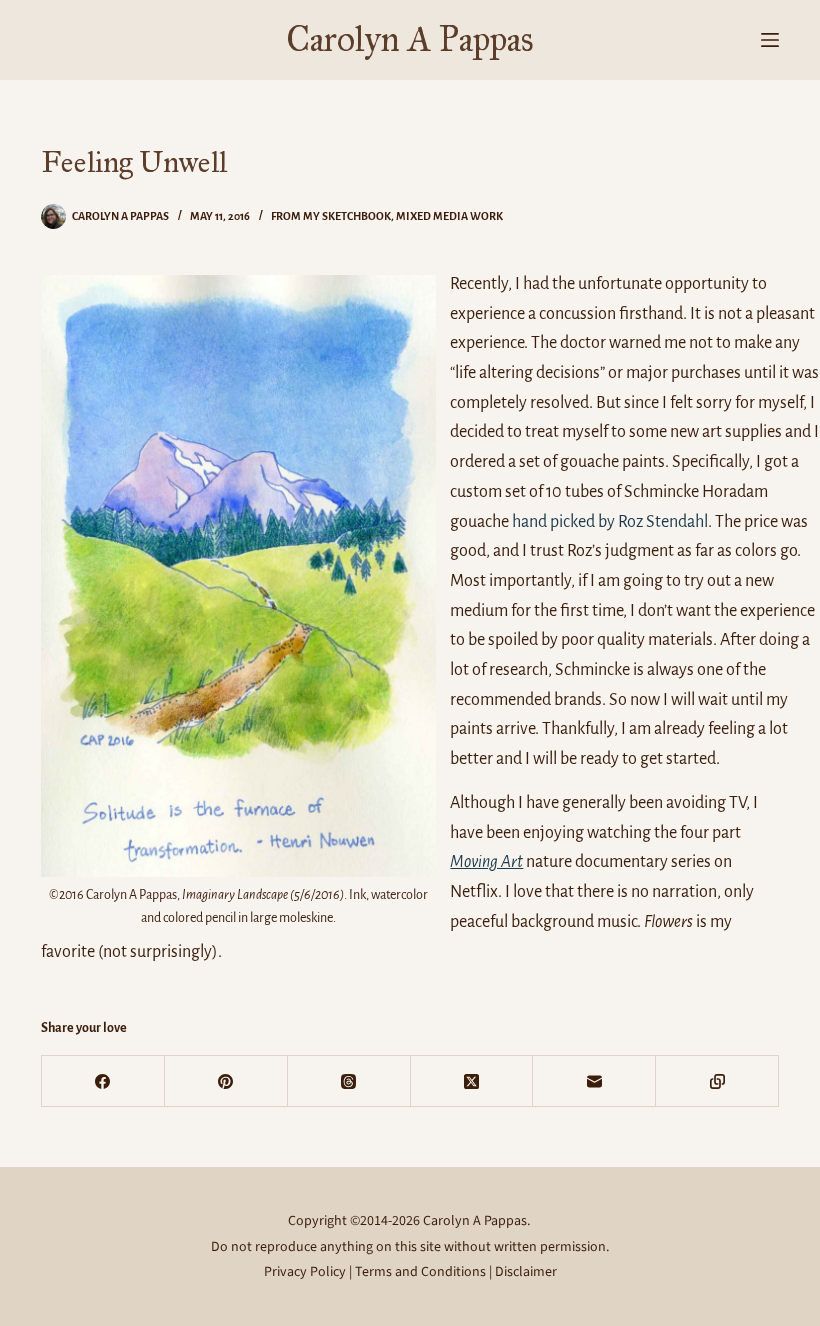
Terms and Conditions (420, 1272)
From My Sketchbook (331, 216)
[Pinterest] (226, 1081)
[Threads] (349, 1081)
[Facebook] (103, 1081)
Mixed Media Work (449, 216)
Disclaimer (526, 1272)
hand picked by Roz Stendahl (610, 522)
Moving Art (486, 862)
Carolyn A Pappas (410, 39)
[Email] (594, 1081)
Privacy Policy (305, 1272)
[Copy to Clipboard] (717, 1081)
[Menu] (770, 40)
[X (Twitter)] (472, 1081)
